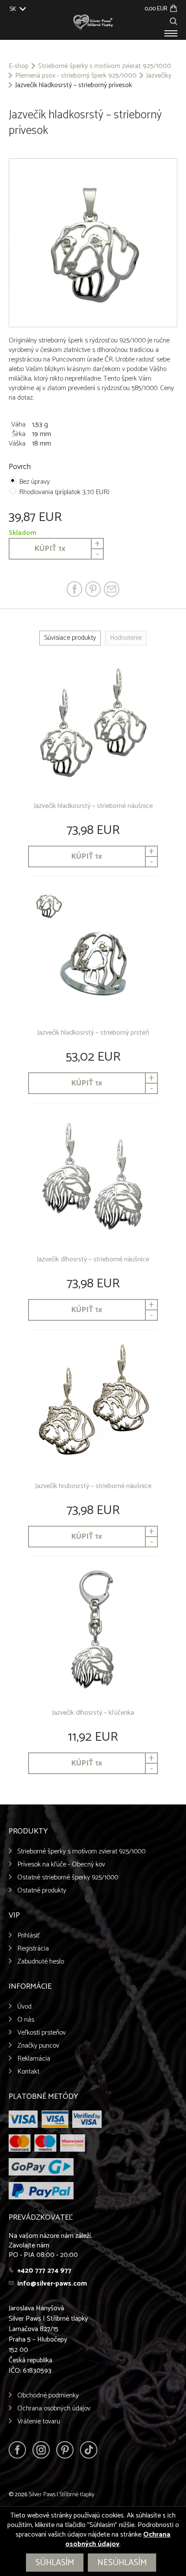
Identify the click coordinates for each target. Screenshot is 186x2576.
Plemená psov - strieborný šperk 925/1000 (76, 76)
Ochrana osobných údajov (54, 2408)
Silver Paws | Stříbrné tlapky (61, 2495)
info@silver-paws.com (52, 2284)
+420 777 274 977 (44, 2271)
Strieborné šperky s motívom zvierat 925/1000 (105, 66)
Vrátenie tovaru (39, 2421)
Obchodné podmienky (48, 2395)
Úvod (24, 2007)
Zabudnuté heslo (41, 1962)
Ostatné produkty (42, 1890)
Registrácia (33, 1949)
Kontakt (28, 2072)
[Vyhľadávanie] (173, 20)
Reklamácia (34, 2059)
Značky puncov (38, 2046)
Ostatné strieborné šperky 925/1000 (68, 1877)
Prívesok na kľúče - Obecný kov (61, 1864)
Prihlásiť (29, 1936)
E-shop (19, 66)
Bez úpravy (34, 482)
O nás (26, 2020)
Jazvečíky (159, 76)
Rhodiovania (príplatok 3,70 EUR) (64, 492)
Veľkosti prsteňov (42, 2033)
